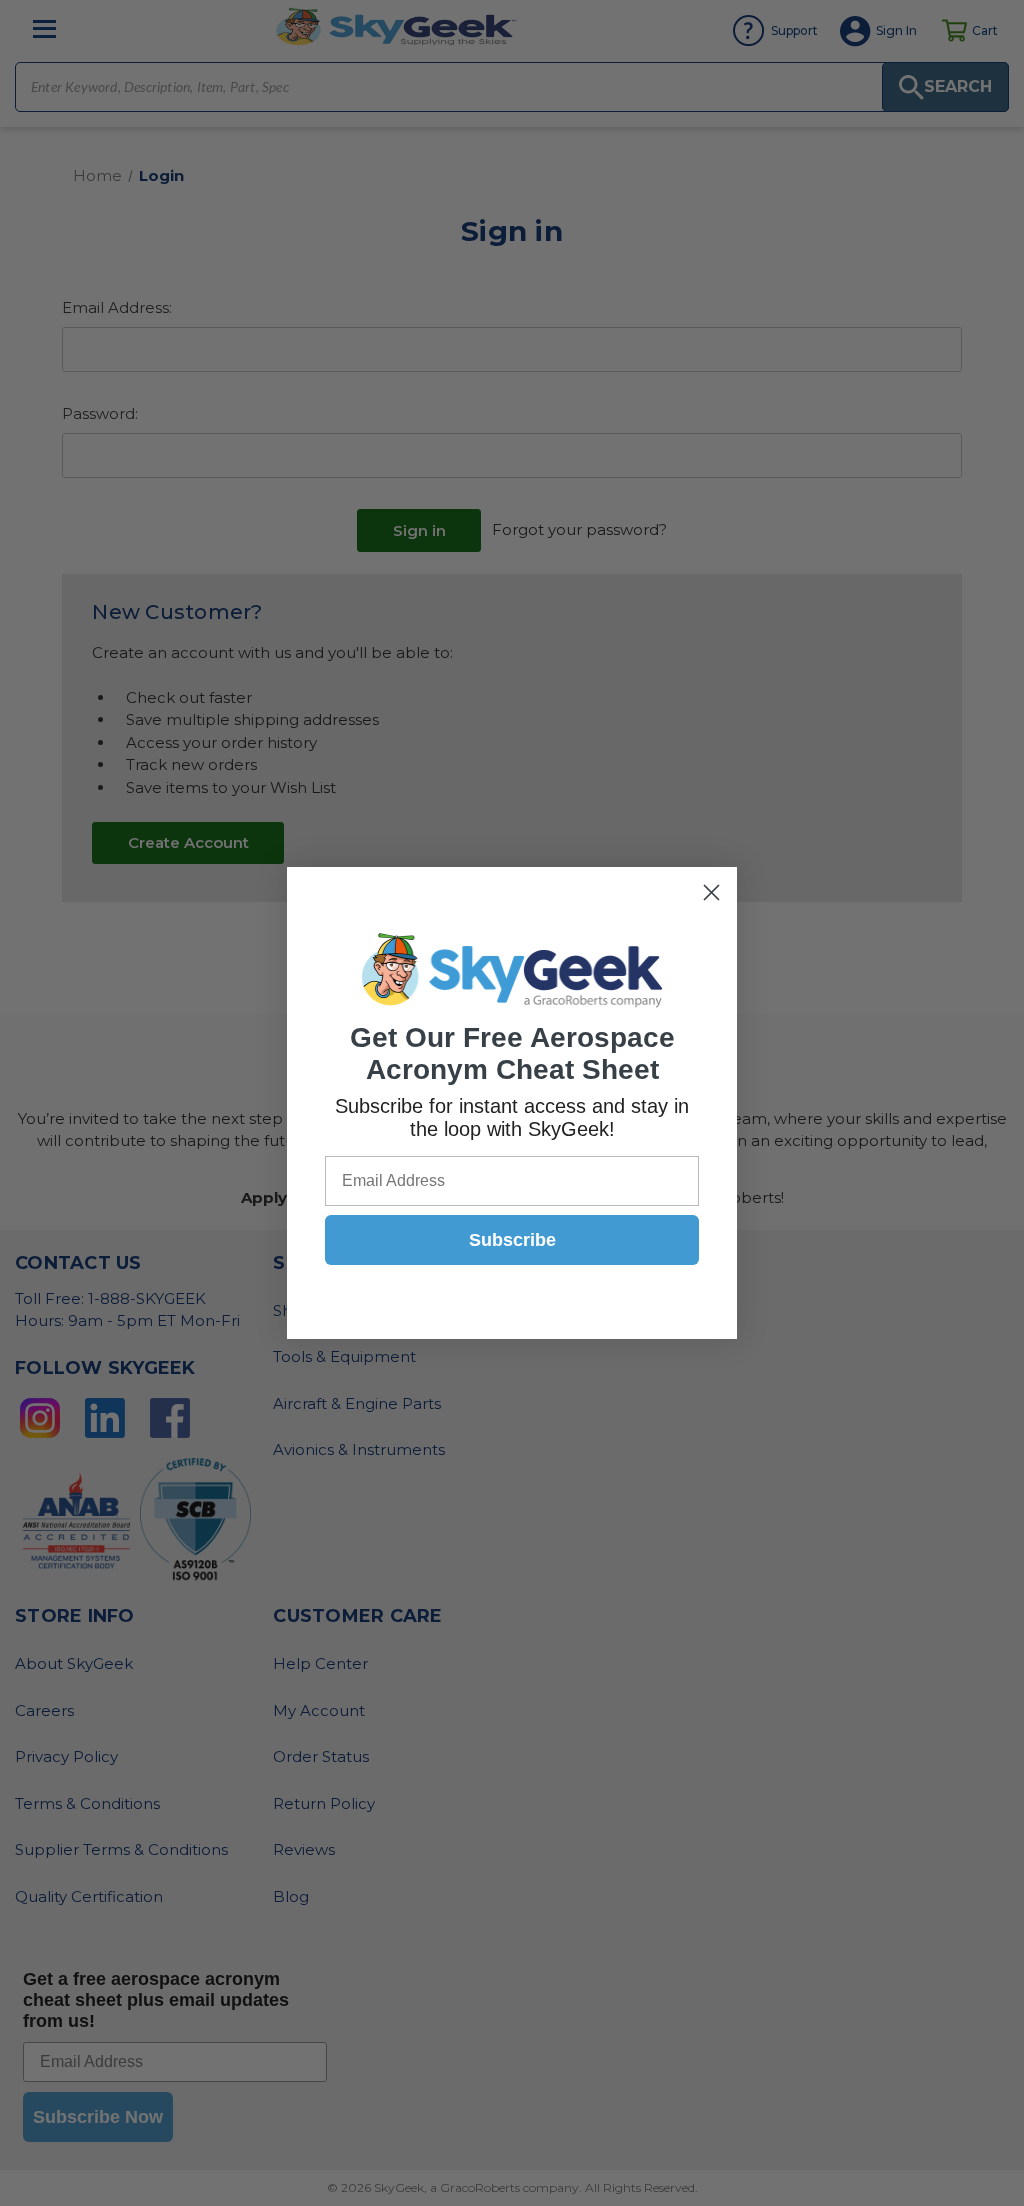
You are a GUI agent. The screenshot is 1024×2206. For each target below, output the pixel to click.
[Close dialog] (711, 892)
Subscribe (512, 1240)
